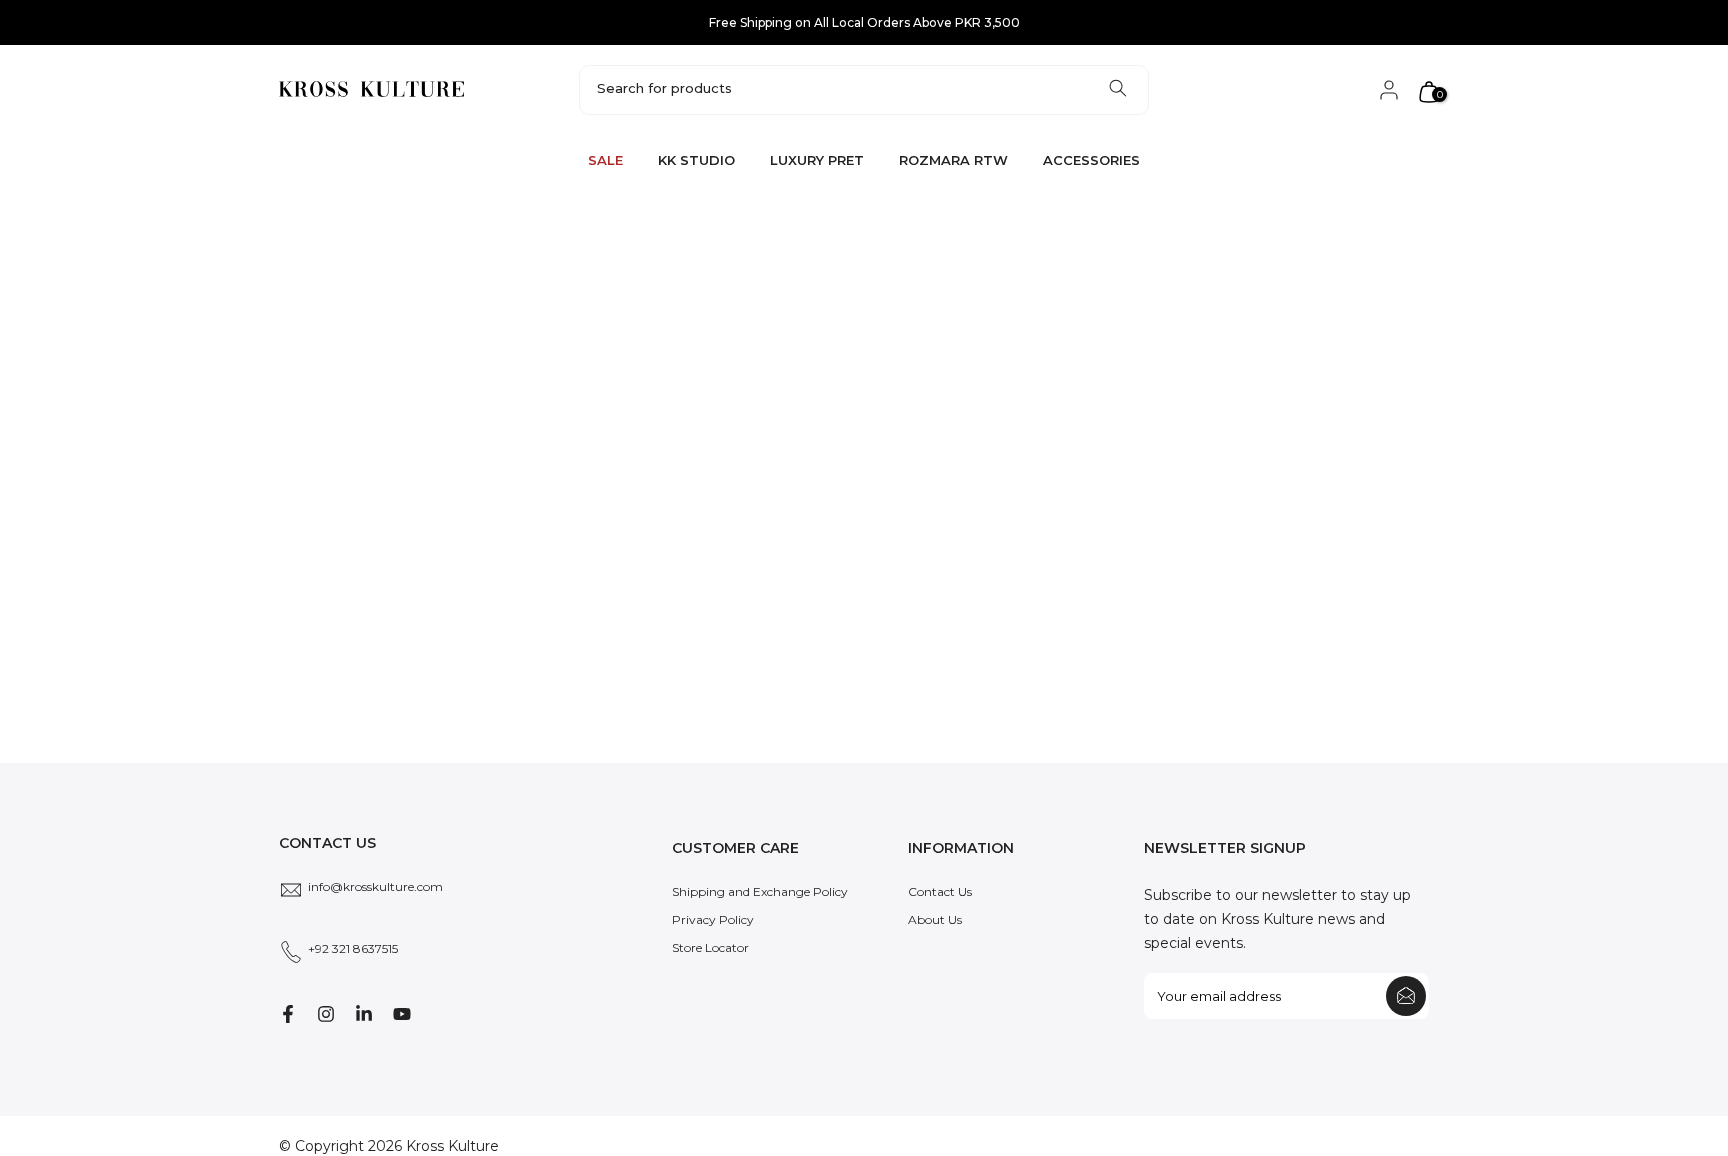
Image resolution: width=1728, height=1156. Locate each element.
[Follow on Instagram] (326, 1014)
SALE (605, 160)
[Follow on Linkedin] (364, 1014)
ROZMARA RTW (953, 160)
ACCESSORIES (1091, 160)
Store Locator (710, 947)
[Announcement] (864, 23)
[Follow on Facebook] (288, 1014)
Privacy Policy (713, 919)
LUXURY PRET (817, 160)
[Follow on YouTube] (402, 1014)
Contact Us (940, 891)
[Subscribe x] (1406, 996)
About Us (935, 919)
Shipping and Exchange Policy (760, 891)
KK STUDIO (696, 160)
